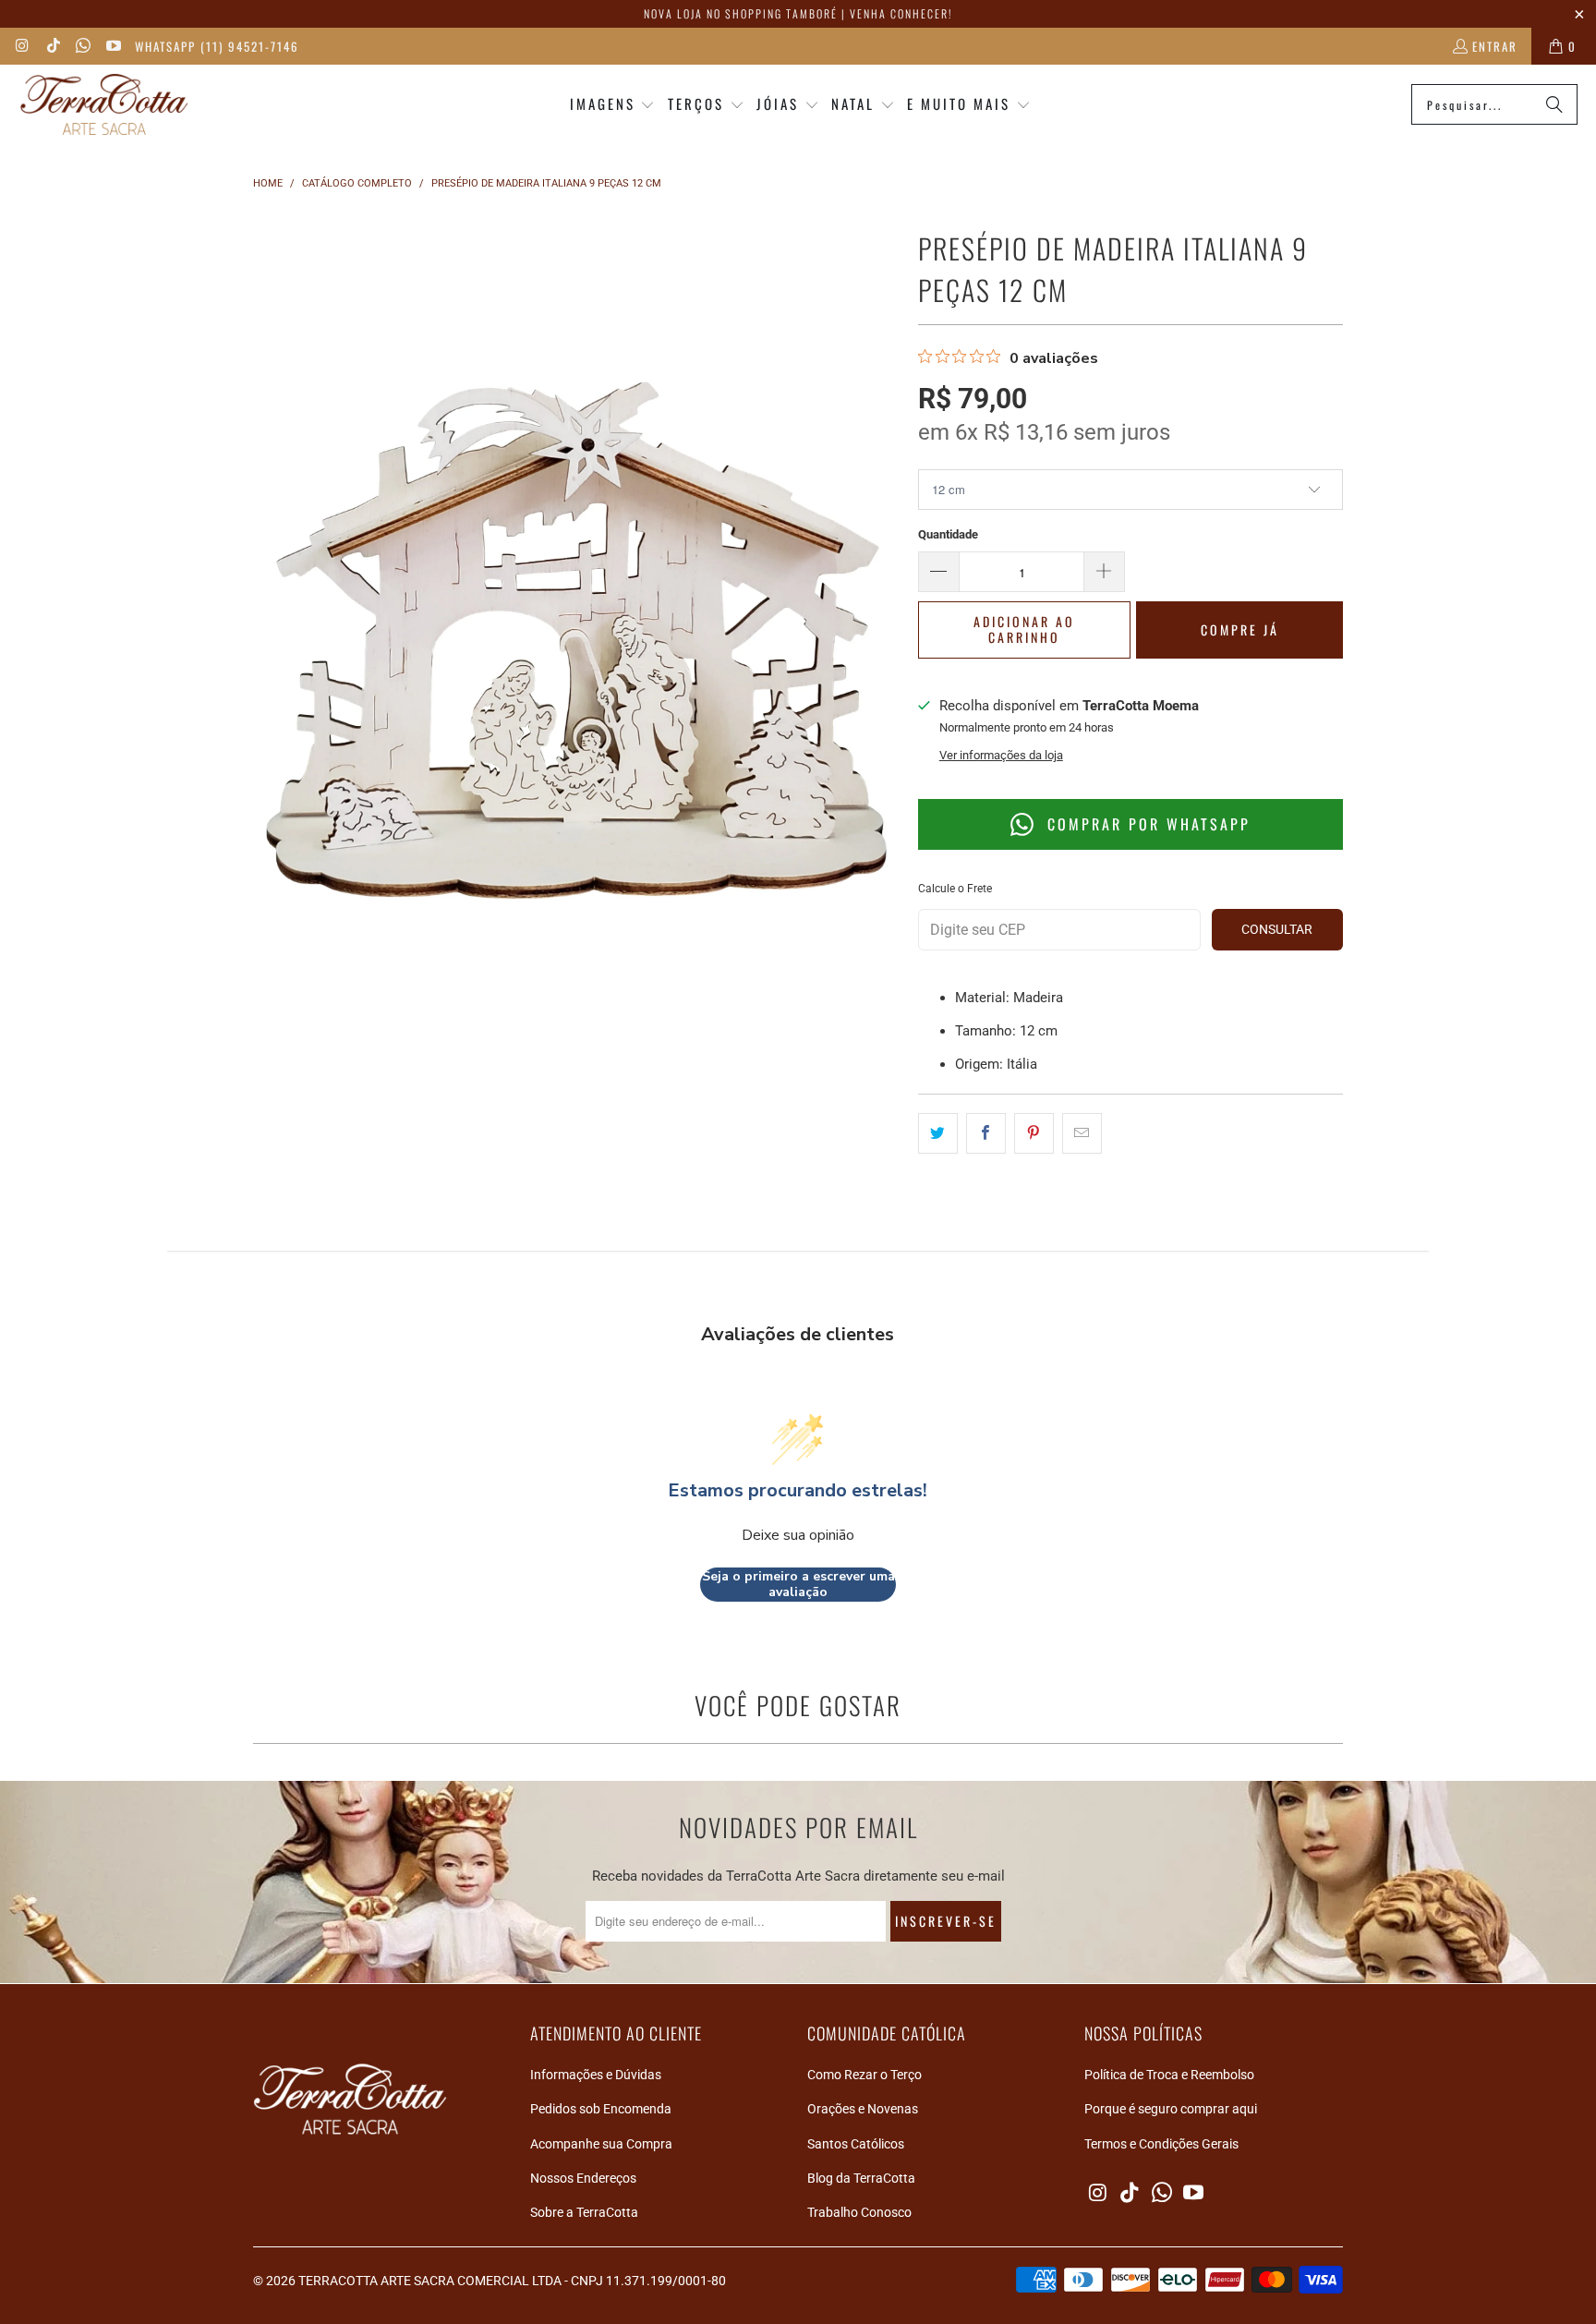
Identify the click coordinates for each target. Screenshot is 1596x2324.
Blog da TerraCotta (861, 2178)
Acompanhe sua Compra (601, 2144)
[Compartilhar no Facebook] (986, 1133)
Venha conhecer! (901, 13)
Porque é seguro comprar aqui (1171, 2109)
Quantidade (948, 534)
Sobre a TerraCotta (584, 2212)
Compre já (1240, 629)
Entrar (1495, 46)
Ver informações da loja (1001, 755)
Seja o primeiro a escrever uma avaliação (798, 1585)
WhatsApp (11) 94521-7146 (217, 46)
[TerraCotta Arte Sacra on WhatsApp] (82, 46)
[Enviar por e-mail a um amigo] (1082, 1133)
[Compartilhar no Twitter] (938, 1133)
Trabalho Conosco (859, 2212)
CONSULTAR (1277, 929)
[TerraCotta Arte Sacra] (104, 105)
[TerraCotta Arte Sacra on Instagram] (22, 46)
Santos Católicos (856, 2144)
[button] (613, 105)
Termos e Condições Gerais (1161, 2144)
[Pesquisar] (1554, 104)
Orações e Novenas (863, 2109)
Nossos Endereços (583, 2178)
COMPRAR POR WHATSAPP (1146, 824)
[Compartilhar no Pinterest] (1034, 1133)
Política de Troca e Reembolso (1169, 2075)
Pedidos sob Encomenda (601, 2109)
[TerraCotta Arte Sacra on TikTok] (52, 46)
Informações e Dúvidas (596, 2075)
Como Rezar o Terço (864, 2075)
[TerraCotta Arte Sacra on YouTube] (112, 46)
